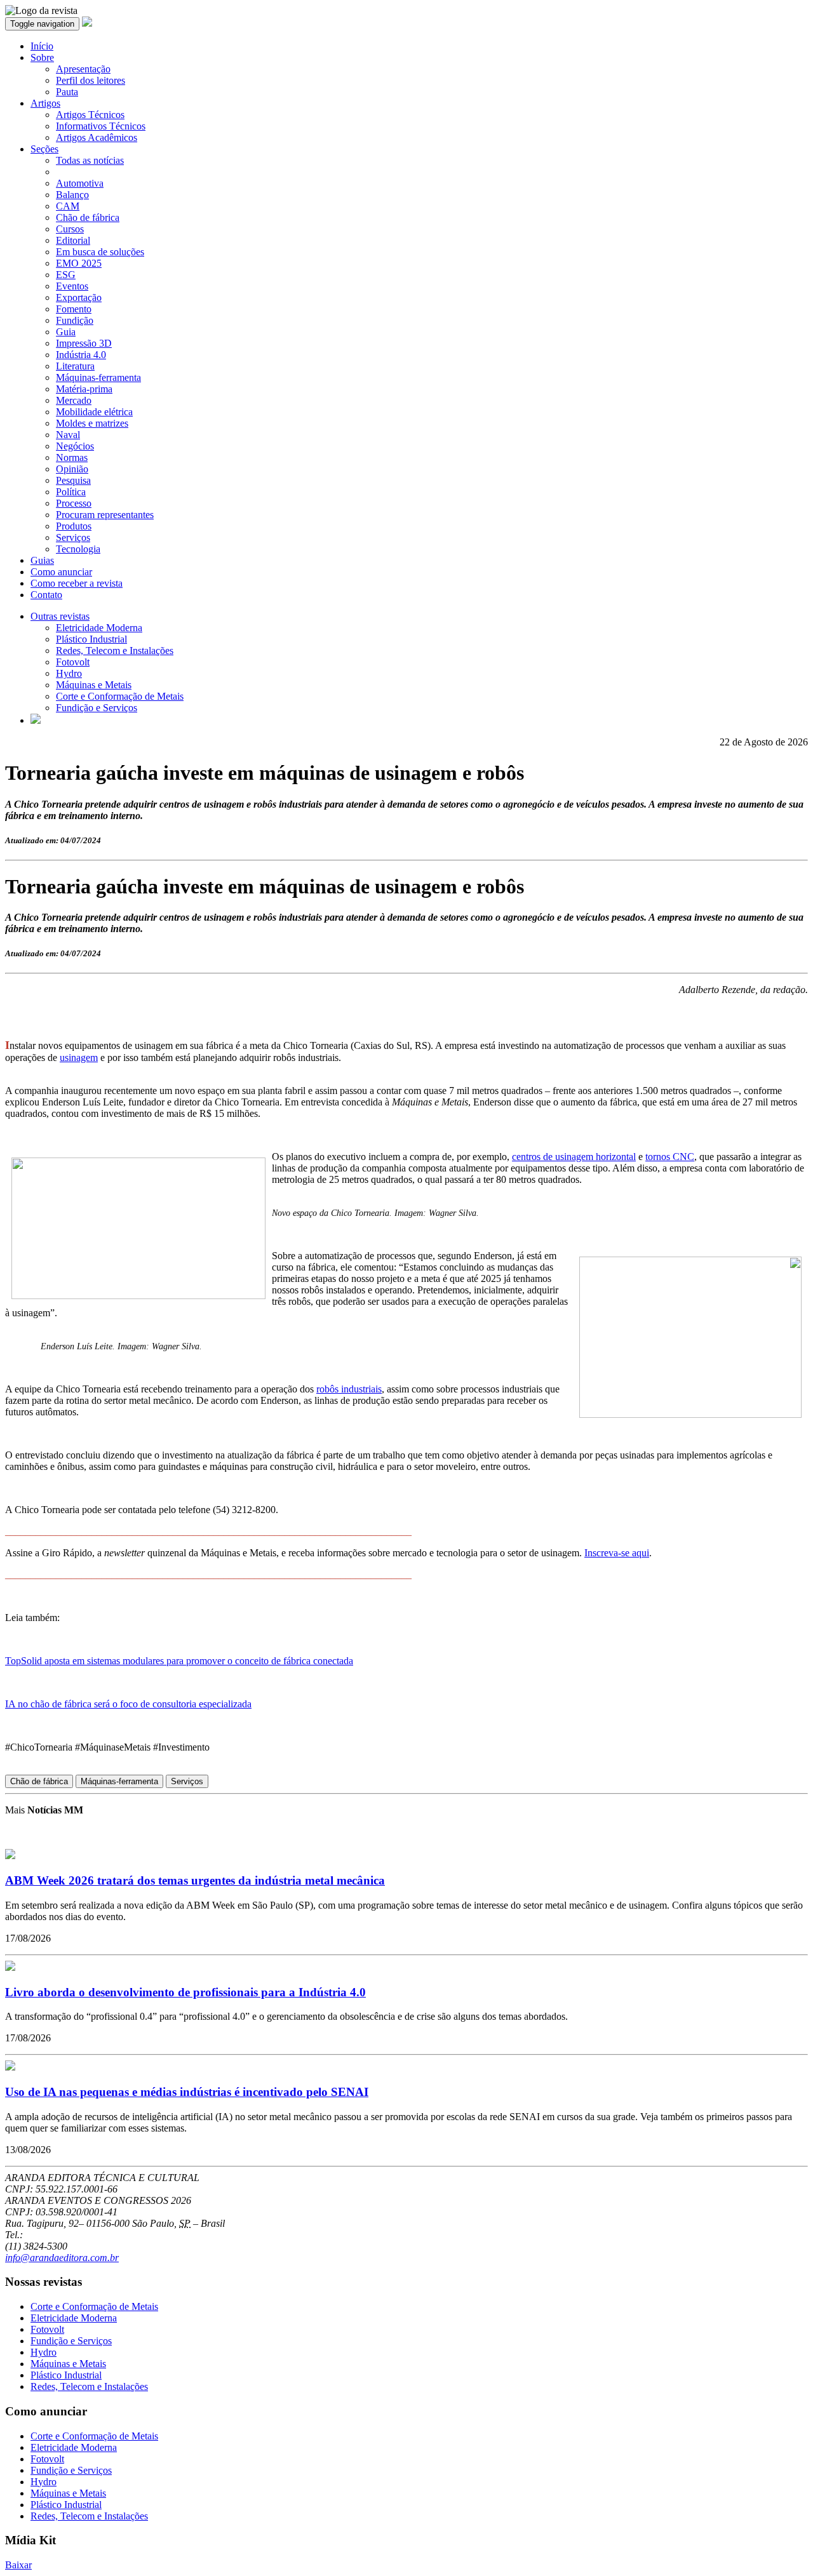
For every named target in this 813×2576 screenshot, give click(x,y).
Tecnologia (78, 549)
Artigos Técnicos (90, 115)
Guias (42, 560)
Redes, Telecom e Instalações (115, 651)
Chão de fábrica (88, 217)
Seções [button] (44, 149)
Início (42, 46)
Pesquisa (73, 480)
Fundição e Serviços (97, 708)
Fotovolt (73, 662)
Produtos (74, 526)
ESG (66, 275)
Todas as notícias (90, 160)
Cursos (70, 229)
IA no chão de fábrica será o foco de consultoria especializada (128, 1704)
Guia (66, 332)
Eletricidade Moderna (99, 628)
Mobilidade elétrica (94, 412)
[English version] (36, 720)
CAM (68, 206)
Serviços (73, 537)
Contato (46, 595)
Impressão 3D (84, 343)
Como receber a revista (77, 583)
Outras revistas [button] (60, 616)
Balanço (72, 195)
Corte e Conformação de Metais (120, 696)
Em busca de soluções (100, 252)
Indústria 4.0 (81, 355)
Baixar (18, 2565)
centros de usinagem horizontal (574, 1157)
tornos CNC (670, 1157)
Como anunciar (61, 572)
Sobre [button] (42, 57)
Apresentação (83, 69)
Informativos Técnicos (101, 126)
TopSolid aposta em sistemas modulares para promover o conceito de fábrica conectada (179, 1661)
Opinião (72, 469)
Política (71, 492)
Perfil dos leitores (91, 80)
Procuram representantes (105, 515)
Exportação (79, 297)
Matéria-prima (84, 389)
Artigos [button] (45, 103)
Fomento (74, 309)
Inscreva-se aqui (617, 1553)
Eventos (72, 286)
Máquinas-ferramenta (98, 377)
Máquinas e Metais (94, 685)
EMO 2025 (79, 263)
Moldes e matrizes (92, 423)
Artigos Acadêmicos (97, 137)
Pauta (67, 92)
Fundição (75, 320)
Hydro (69, 673)
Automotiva (80, 183)
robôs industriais (349, 1389)
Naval (68, 435)
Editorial (73, 240)
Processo (74, 503)
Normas (72, 457)
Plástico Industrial (91, 639)
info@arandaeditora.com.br (62, 2258)
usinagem (79, 1058)
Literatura (75, 366)
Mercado (74, 400)
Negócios (75, 446)
